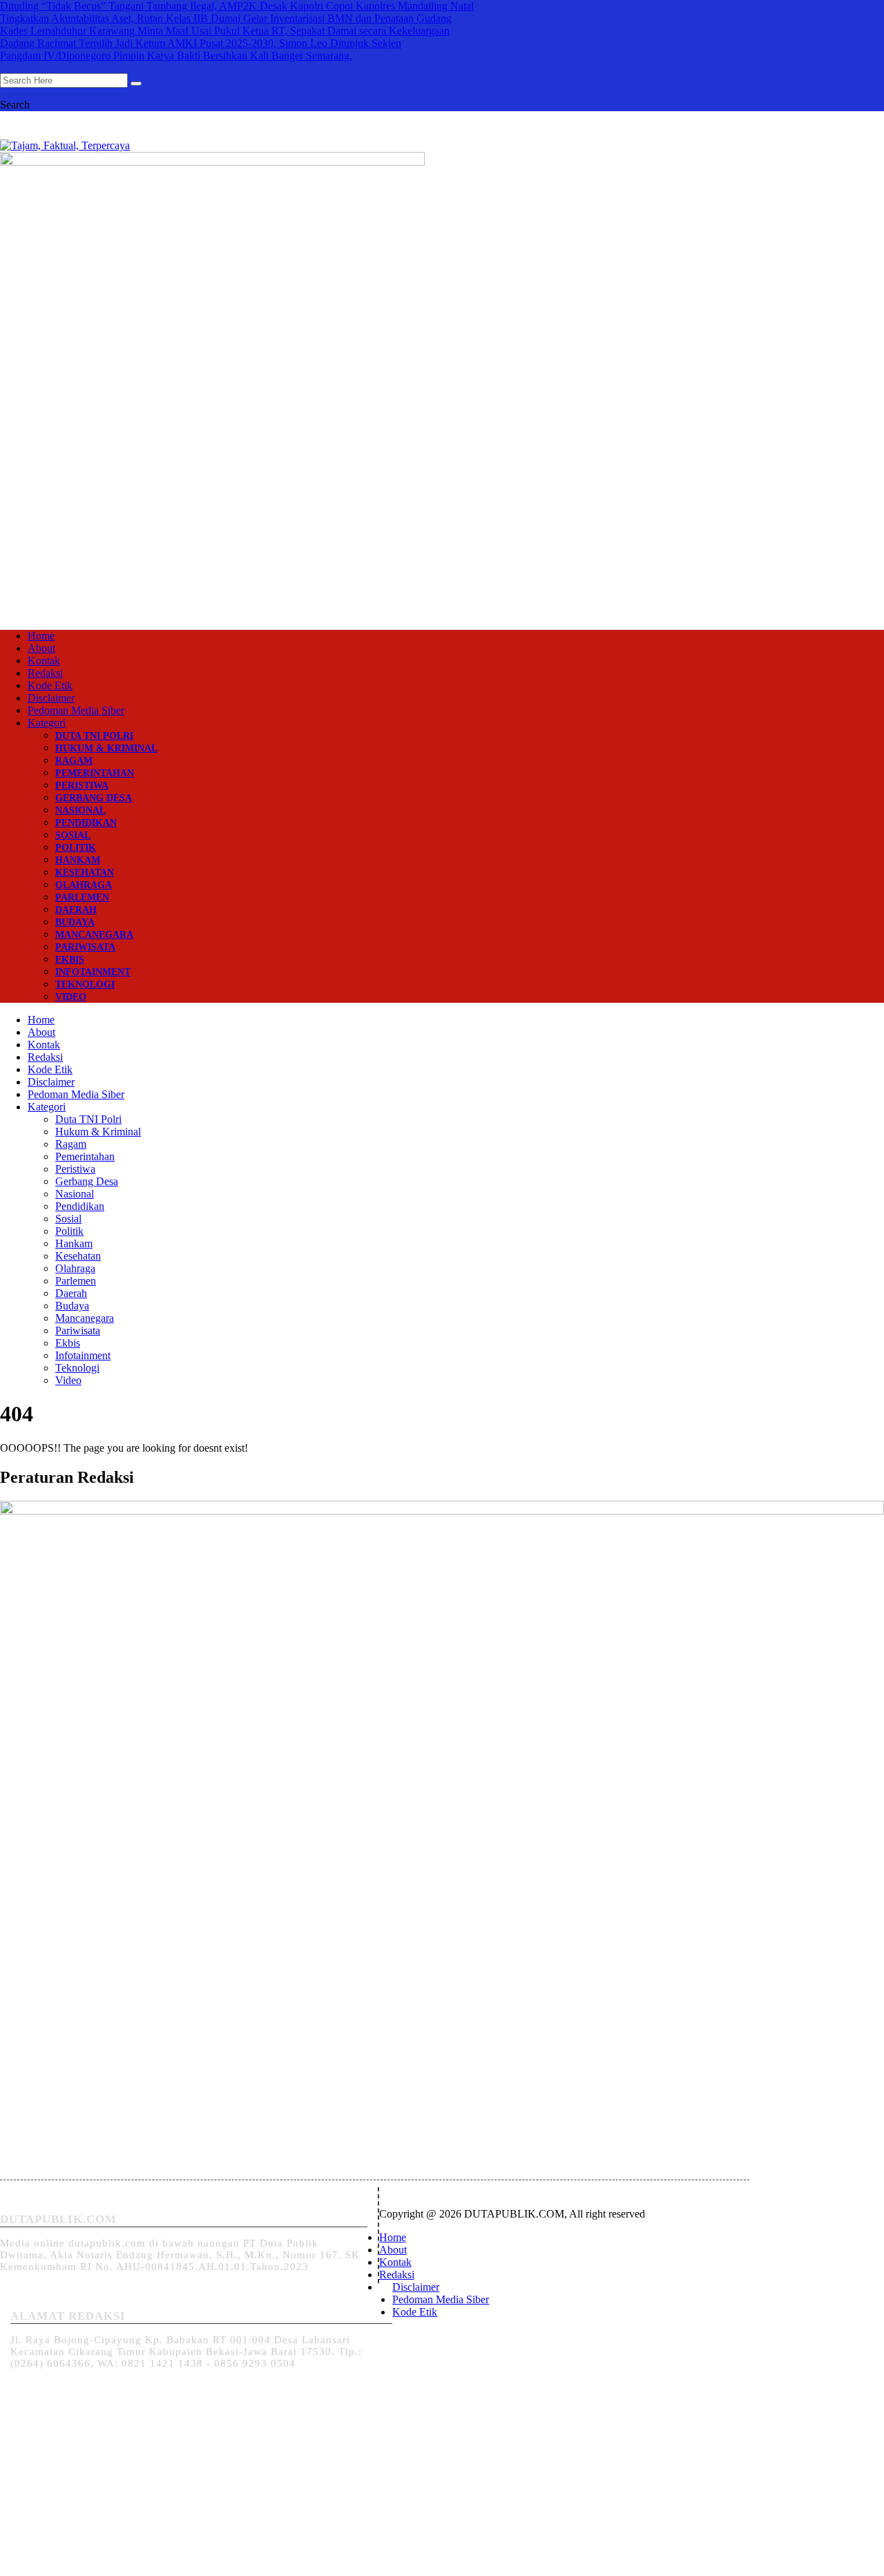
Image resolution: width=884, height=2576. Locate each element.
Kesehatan (85, 873)
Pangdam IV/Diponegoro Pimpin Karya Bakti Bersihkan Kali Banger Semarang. (176, 56)
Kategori (47, 723)
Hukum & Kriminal (106, 748)
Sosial (73, 835)
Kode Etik (50, 685)
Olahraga (84, 885)
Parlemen (82, 897)
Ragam (74, 761)
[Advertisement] (442, 508)
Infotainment (93, 972)
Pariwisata (85, 947)
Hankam (78, 860)
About (41, 648)
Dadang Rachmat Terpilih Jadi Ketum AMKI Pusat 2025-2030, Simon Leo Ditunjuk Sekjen (201, 43)
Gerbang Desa (94, 798)
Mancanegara (94, 935)
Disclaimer (51, 698)
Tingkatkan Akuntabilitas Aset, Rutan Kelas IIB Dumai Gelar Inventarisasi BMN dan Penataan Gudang (226, 18)
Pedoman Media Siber (76, 710)
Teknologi (85, 984)
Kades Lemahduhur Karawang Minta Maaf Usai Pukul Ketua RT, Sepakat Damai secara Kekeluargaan (225, 31)
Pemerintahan (95, 773)
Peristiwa (82, 786)
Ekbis (70, 960)
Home (41, 636)
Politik (76, 848)
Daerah (76, 910)
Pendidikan (86, 823)
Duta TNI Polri (94, 736)
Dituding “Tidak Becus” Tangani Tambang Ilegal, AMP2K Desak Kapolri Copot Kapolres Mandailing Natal (237, 6)
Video (71, 997)
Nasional (80, 810)
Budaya (75, 922)
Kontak (44, 661)
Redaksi (45, 673)
